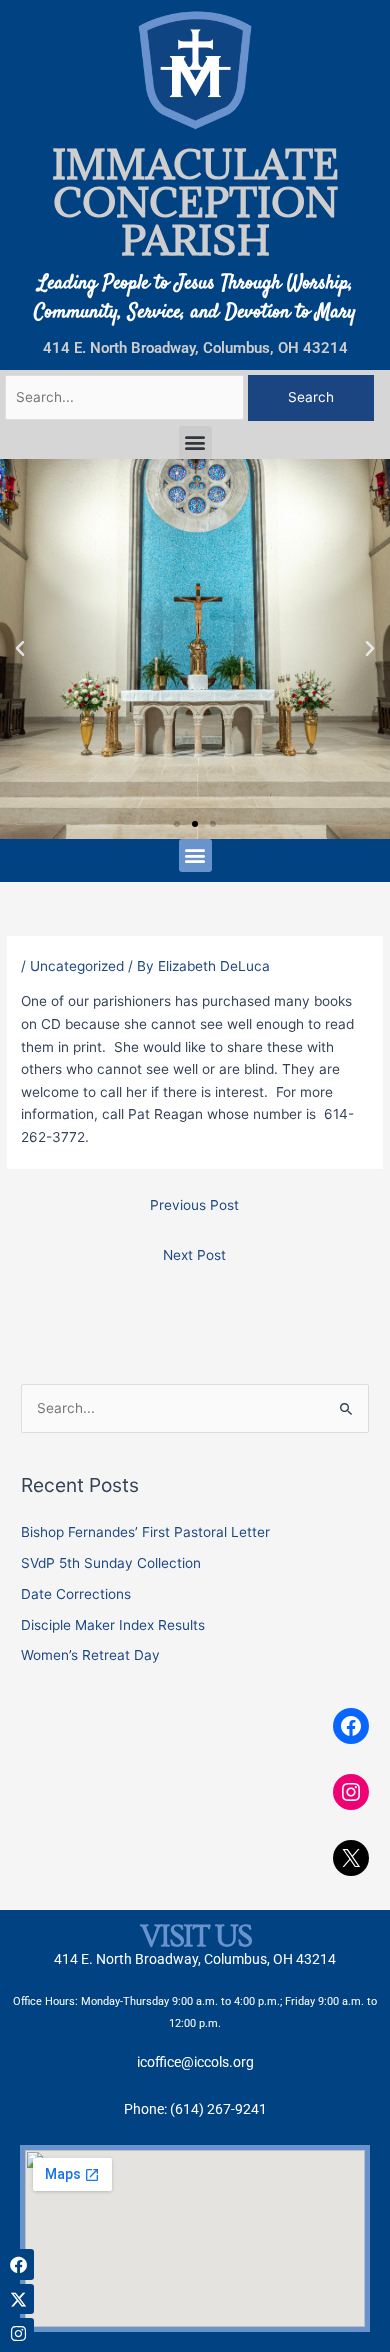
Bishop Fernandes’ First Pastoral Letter (145, 1532)
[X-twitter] (18, 2299)
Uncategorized (77, 966)
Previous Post (194, 1205)
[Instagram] (351, 1792)
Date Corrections (76, 1594)
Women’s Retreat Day (90, 1655)
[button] (195, 442)
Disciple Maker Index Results (113, 1625)
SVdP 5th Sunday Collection (111, 1563)
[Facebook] (351, 1726)
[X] (351, 1858)
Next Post (194, 1255)
